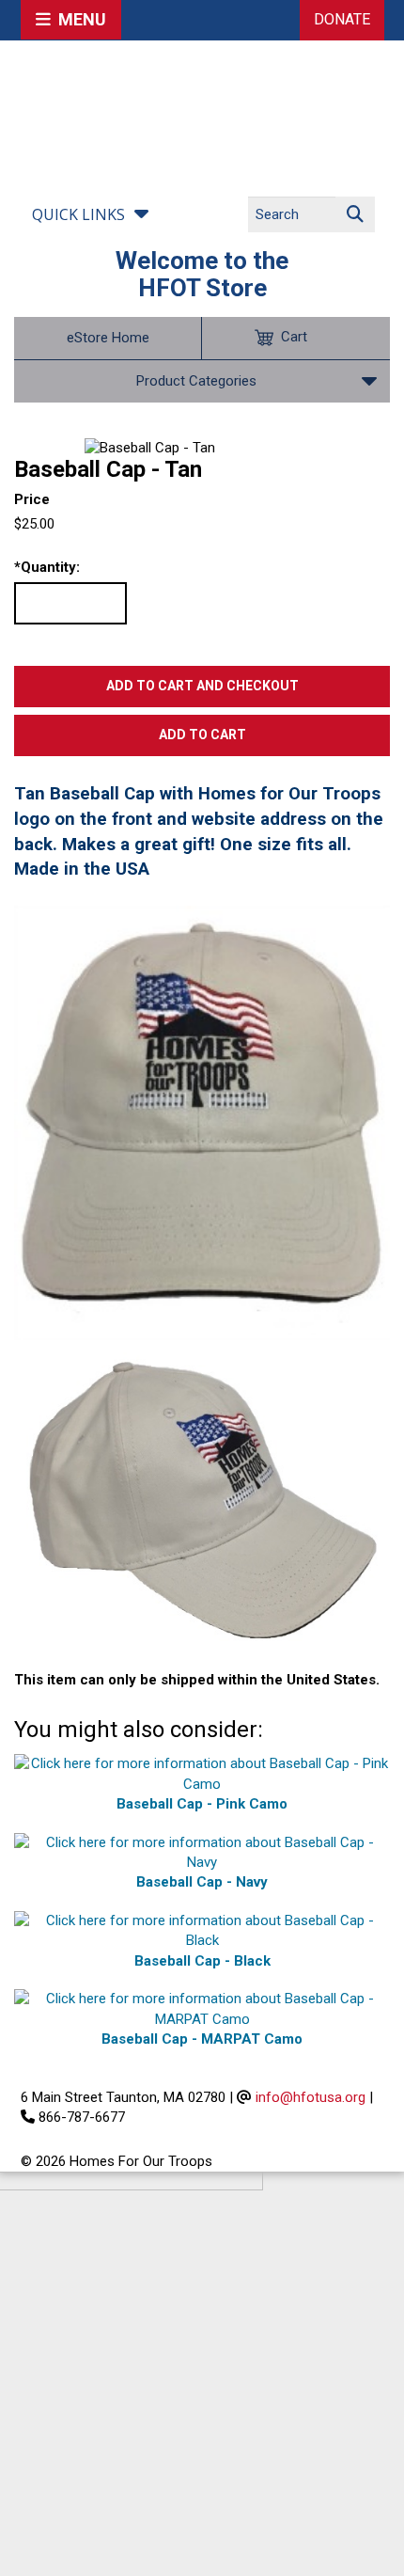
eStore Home (108, 338)
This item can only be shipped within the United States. (197, 1680)
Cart (294, 337)
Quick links (78, 214)
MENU (78, 19)
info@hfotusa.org (311, 2097)
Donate (342, 19)
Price (32, 499)
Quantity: (47, 567)
